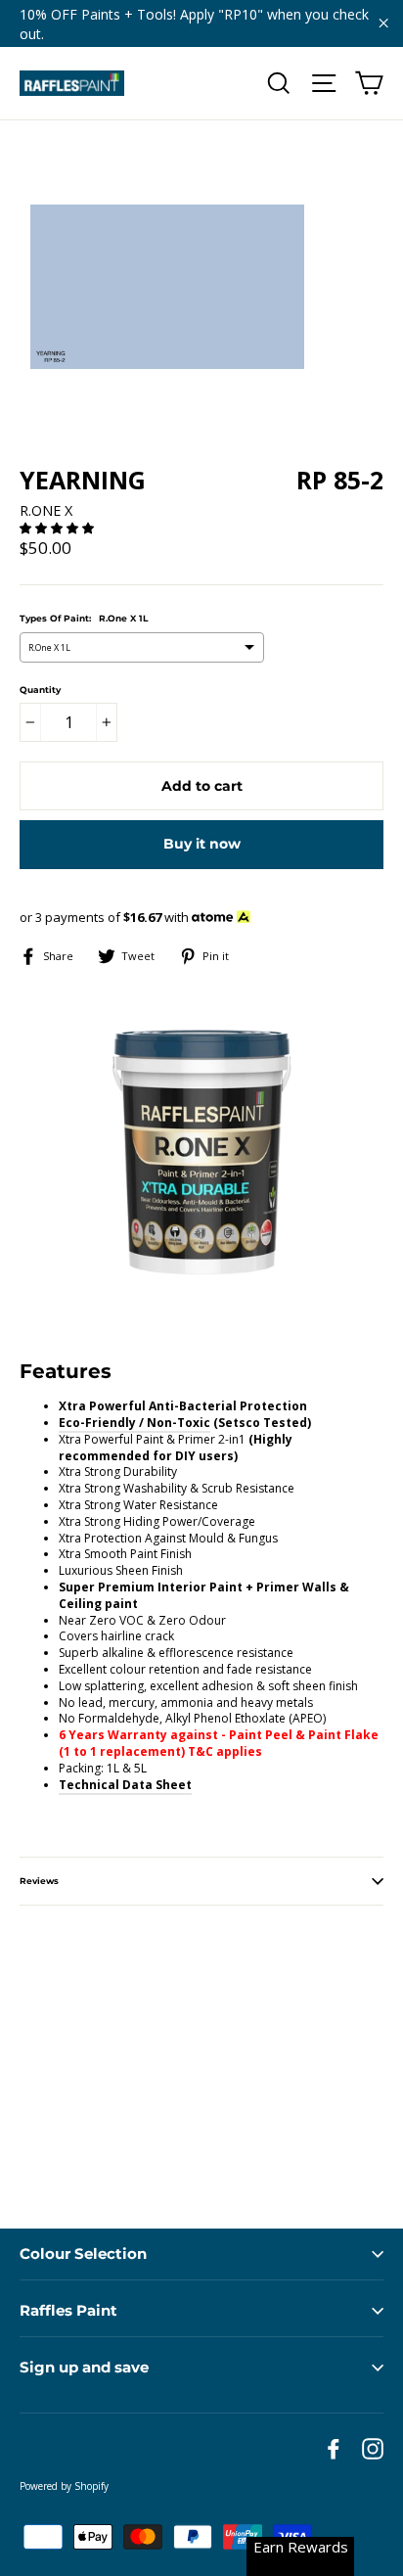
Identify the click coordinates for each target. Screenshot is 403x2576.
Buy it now (202, 844)
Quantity (40, 690)
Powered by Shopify (64, 2486)
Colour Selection (83, 2254)
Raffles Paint (68, 2310)
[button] (58, 528)
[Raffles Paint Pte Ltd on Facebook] (334, 2449)
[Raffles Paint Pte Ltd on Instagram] (373, 2449)
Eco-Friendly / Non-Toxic (134, 1423)
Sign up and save (84, 2367)
